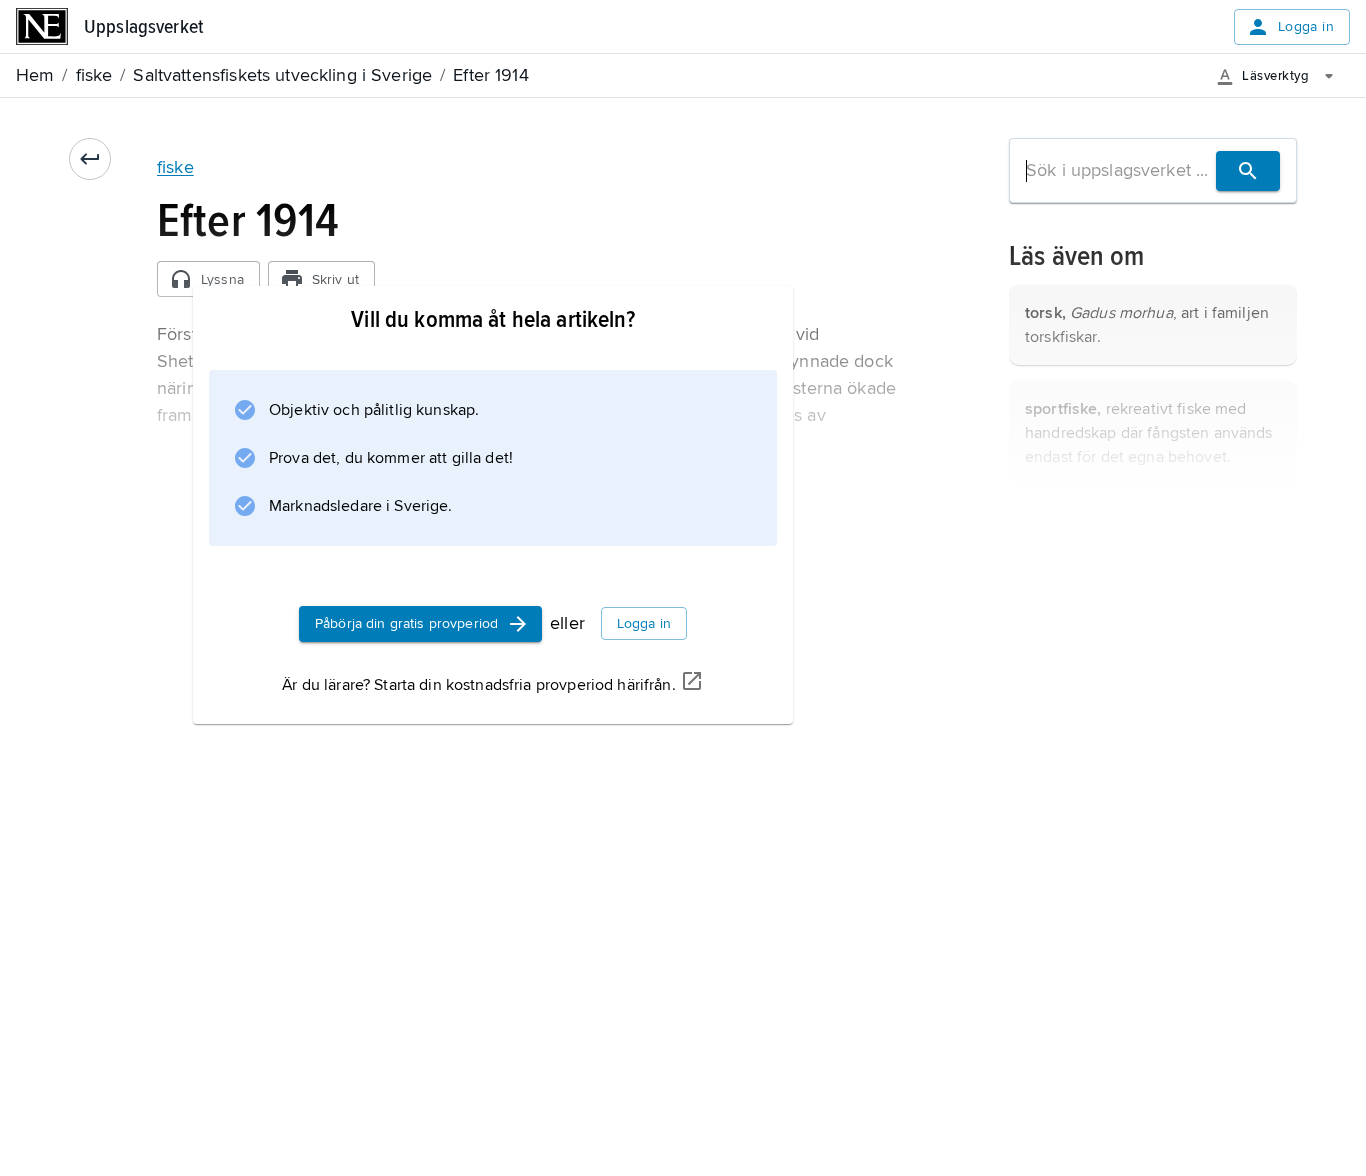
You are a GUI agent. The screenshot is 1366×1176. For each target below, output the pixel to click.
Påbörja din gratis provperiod (406, 623)
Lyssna (222, 279)
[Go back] (90, 159)
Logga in (1306, 26)
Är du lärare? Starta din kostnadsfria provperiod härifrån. (478, 685)
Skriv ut (335, 279)
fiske (175, 167)
